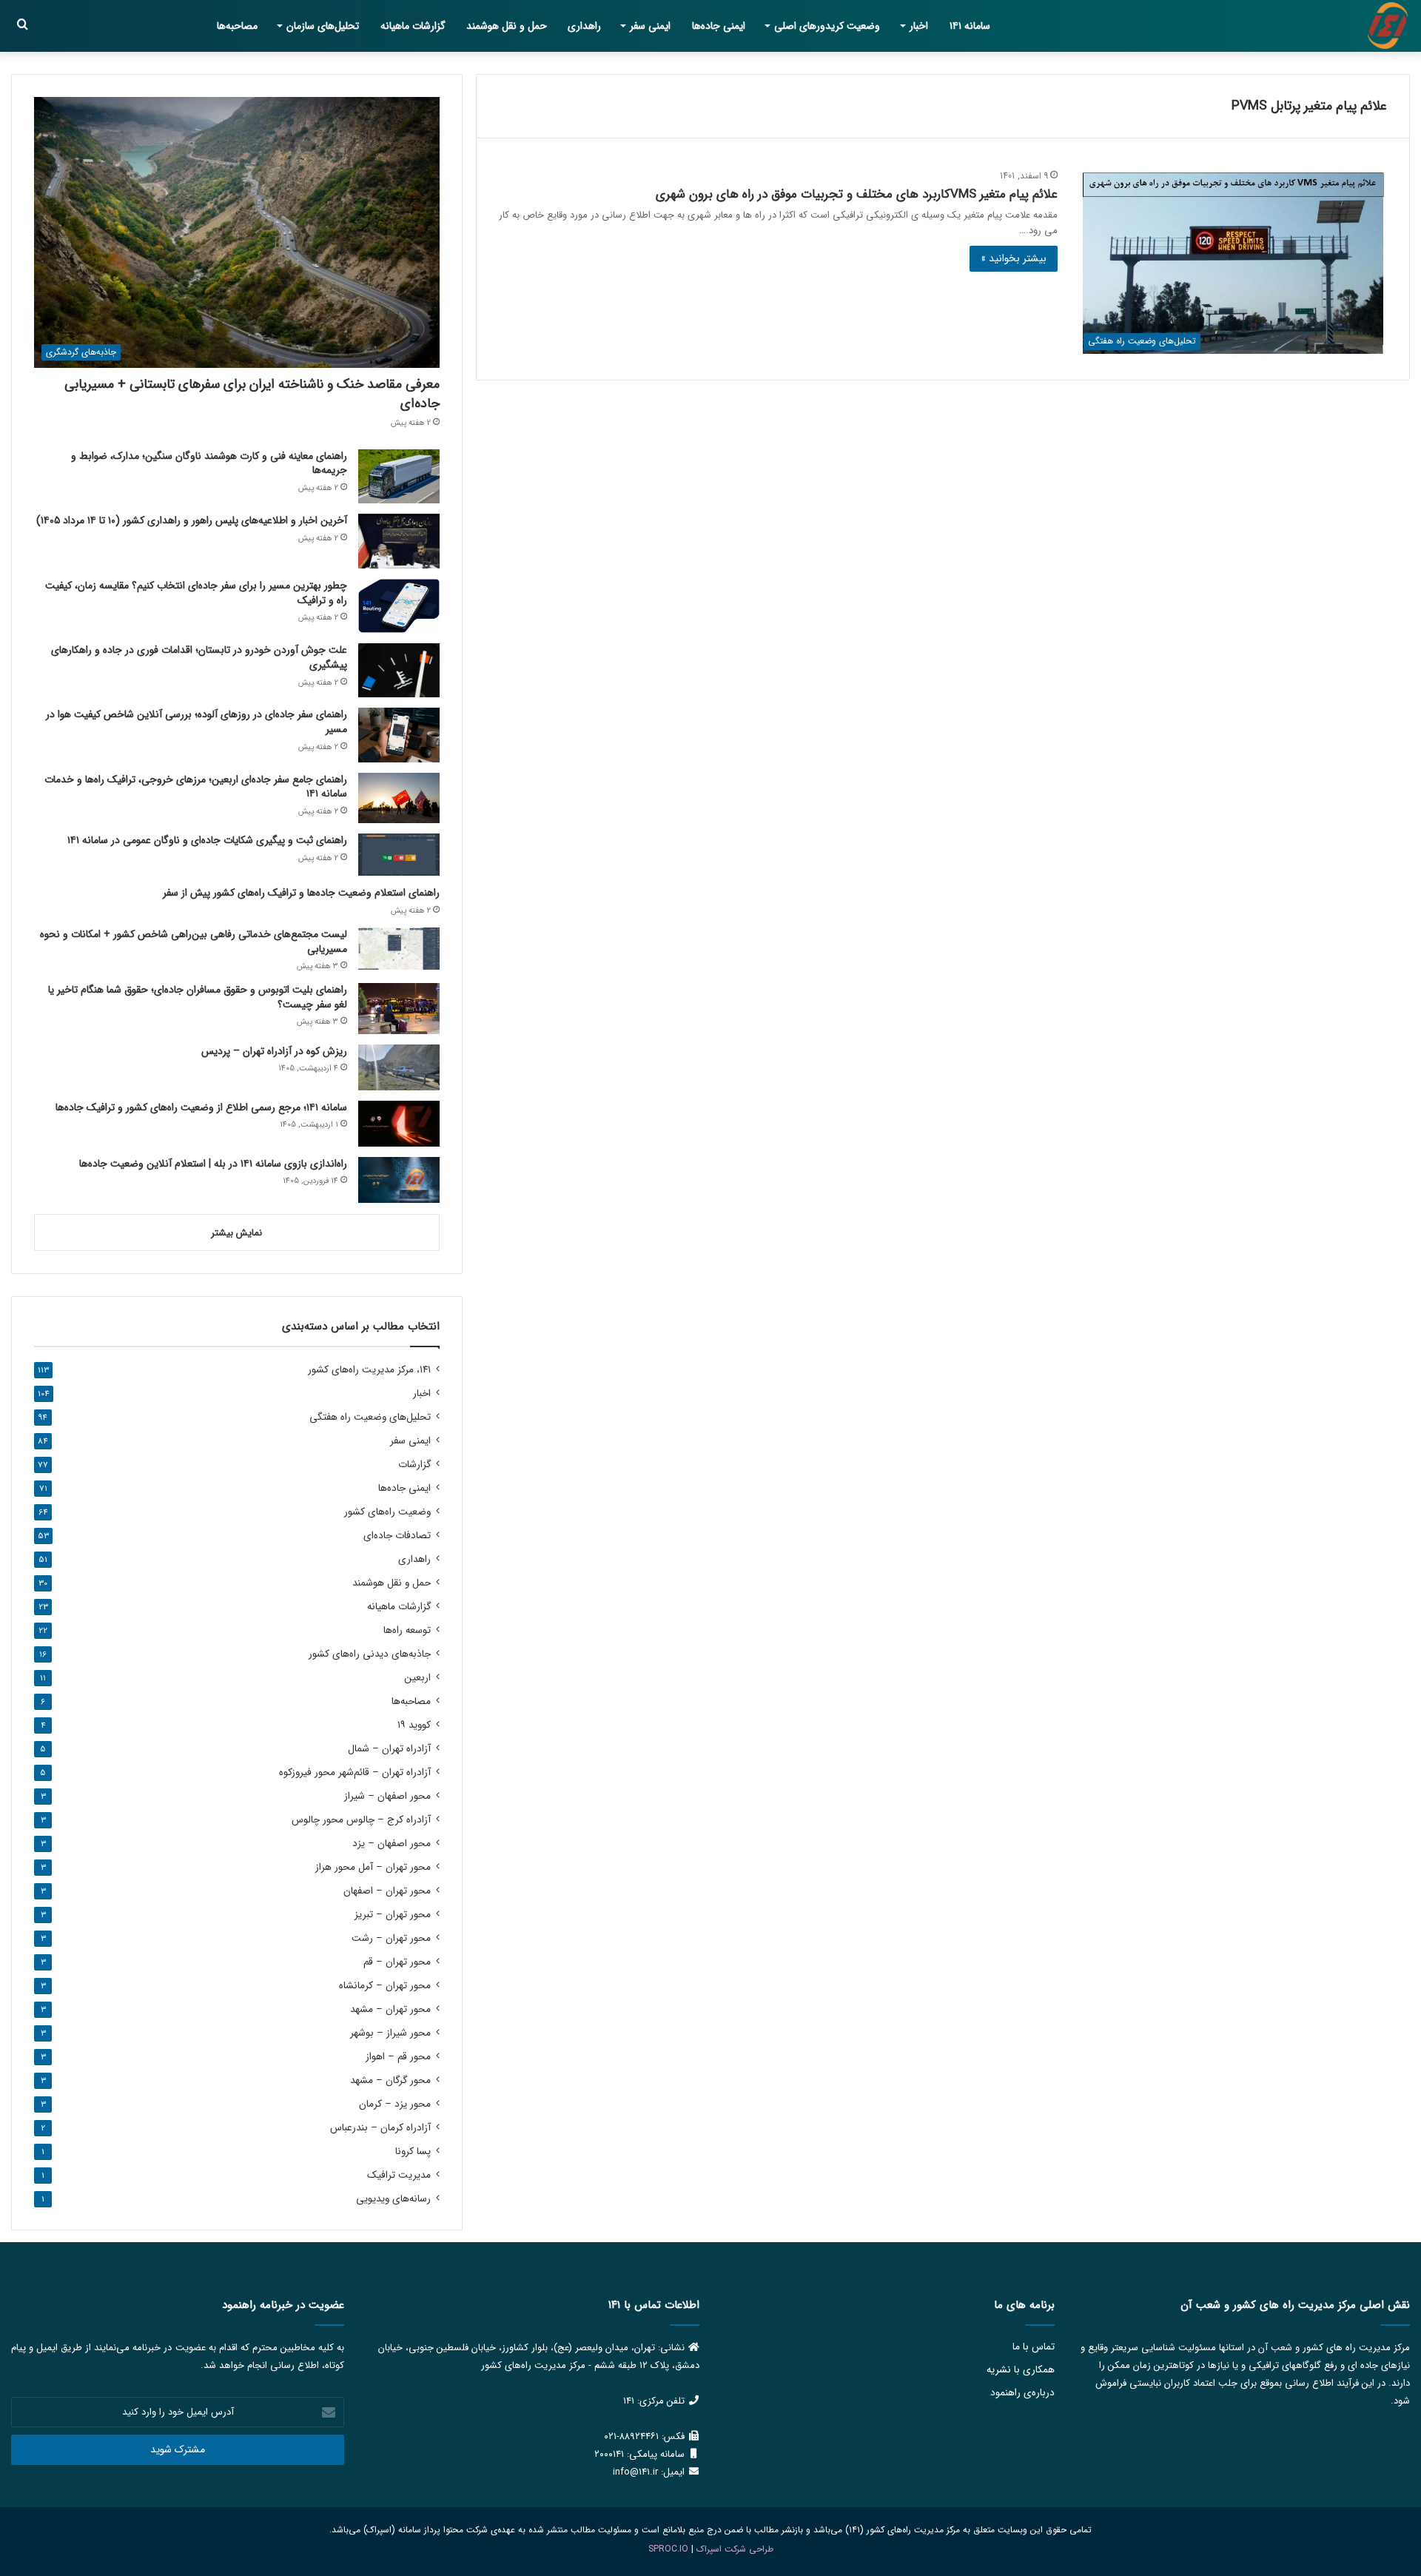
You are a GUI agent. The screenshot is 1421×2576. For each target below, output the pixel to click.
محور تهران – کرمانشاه (385, 1986)
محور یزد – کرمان (395, 2104)
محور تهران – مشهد (390, 2009)
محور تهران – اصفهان (387, 1891)
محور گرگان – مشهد (390, 2080)
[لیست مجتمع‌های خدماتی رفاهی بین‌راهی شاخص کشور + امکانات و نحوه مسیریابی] (399, 949)
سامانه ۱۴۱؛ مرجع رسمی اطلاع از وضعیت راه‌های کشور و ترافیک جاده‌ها (201, 1107)
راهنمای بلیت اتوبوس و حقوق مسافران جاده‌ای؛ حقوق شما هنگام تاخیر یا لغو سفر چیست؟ (198, 997)
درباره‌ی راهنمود (1022, 2393)
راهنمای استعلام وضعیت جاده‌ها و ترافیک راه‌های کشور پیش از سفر (301, 893)
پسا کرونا (413, 2151)
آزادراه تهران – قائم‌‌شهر (355, 1772)
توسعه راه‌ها (407, 1630)
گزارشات (414, 1465)
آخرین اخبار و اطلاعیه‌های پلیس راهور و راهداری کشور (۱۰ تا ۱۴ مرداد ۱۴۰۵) (192, 520)
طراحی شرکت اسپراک (735, 2549)
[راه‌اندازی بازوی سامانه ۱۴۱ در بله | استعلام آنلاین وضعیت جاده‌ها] (399, 1180)
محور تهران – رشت (391, 1938)
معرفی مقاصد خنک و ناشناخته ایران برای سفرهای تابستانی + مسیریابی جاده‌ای (252, 393)
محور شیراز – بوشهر (390, 2033)
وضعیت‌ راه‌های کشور (387, 1512)
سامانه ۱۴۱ (970, 26)
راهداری (584, 26)
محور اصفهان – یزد (392, 1844)
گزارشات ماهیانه (413, 26)
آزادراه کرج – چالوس (361, 1820)
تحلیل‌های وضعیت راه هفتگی (370, 1417)
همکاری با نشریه (1021, 2370)
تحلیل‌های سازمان (323, 26)
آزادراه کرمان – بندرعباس (380, 2128)
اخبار (919, 26)
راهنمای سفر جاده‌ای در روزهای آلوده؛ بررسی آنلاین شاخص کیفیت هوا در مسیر (196, 722)
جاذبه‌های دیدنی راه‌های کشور (370, 1654)
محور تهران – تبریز (393, 1915)
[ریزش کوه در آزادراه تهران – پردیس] (399, 1067)
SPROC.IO (668, 2549)
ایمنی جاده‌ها (719, 26)
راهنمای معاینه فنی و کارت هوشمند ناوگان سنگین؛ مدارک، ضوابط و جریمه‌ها (209, 463)
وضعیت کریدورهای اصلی (827, 26)
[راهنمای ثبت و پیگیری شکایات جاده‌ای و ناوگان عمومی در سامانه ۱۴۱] (399, 855)
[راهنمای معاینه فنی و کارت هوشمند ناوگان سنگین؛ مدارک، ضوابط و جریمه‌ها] (399, 476)
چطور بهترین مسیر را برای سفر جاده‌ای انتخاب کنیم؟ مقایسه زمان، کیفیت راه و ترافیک (196, 593)
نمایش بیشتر (236, 1233)
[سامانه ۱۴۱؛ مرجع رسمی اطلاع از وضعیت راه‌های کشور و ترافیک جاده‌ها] (399, 1124)
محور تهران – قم (397, 1962)
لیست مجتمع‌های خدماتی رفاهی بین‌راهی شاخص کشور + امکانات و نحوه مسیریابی (194, 942)
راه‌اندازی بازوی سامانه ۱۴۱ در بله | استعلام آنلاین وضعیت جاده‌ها (213, 1164)
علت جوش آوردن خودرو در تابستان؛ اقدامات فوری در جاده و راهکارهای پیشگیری (199, 657)
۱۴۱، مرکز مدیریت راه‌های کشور (369, 1370)
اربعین (417, 1678)
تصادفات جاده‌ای (397, 1536)
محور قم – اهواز (398, 2057)
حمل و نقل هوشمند (507, 26)
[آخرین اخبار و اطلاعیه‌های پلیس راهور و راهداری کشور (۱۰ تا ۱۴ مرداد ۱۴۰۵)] (399, 541)
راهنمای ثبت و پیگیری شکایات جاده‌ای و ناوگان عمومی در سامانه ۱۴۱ (207, 840)
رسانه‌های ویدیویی (393, 2199)
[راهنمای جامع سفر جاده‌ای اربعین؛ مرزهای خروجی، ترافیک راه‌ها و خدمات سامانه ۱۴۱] (399, 798)
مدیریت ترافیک (399, 2175)
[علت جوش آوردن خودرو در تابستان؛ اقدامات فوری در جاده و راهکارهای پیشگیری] (399, 670)
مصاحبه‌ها (237, 26)
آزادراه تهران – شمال (389, 1749)
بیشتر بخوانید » (1014, 258)
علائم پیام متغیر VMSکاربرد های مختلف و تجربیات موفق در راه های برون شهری (857, 194)
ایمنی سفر (650, 26)
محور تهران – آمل (373, 1867)
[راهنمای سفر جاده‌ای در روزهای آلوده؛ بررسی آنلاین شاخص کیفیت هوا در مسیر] (399, 735)
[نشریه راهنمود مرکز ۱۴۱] (1388, 26)
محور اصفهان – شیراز (387, 1796)
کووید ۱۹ (414, 1725)
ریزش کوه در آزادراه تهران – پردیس (274, 1051)
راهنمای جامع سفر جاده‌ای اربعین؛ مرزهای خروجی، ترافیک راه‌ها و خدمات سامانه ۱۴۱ (196, 787)
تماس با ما (1034, 2347)
